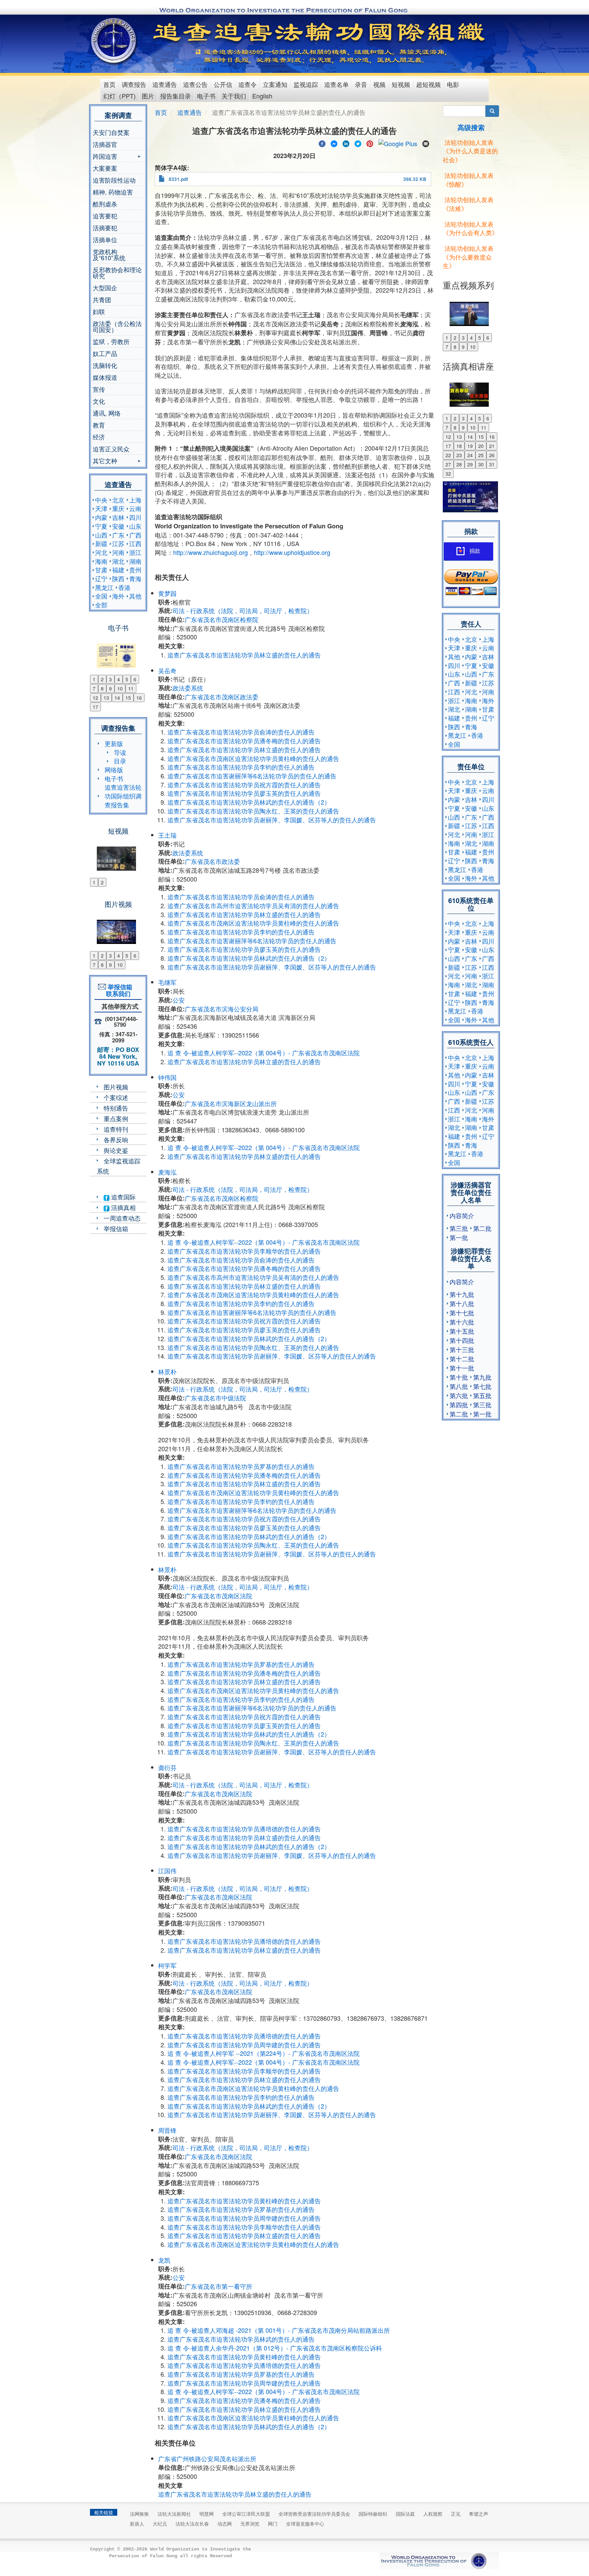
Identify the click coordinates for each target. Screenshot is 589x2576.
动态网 (225, 2524)
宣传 (99, 389)
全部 (101, 605)
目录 (120, 761)
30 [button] (481, 464)
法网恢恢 (139, 2514)
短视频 (401, 84)
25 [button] (481, 455)
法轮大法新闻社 (174, 2514)
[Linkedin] (346, 143)
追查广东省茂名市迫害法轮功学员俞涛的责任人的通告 (241, 732)
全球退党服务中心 (305, 2524)
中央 (101, 500)
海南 (101, 561)
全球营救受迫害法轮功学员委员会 (314, 2514)
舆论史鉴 (116, 1150)
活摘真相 (123, 1207)
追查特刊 (116, 1129)
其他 (135, 596)
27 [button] (448, 464)
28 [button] (459, 464)
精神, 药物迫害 (113, 192)
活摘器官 (105, 144)
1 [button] (94, 679)
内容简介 (462, 1215)
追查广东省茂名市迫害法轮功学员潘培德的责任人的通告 (244, 1829)
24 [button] (470, 455)
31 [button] (492, 464)
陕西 (118, 578)
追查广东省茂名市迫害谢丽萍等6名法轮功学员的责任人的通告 (252, 776)
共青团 (102, 299)
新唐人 (137, 2524)
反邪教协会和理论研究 (117, 273)
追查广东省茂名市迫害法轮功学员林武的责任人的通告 (241, 2339)
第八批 (459, 1386)
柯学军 (167, 1965)
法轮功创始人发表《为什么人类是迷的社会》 (470, 151)
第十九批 (462, 1294)
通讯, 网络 (107, 413)
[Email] (426, 143)
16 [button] (139, 698)
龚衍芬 (167, 1767)
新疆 (101, 543)
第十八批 (462, 1303)
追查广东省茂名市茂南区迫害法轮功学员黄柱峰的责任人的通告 (253, 758)
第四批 (459, 1405)
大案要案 (105, 168)
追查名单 (336, 84)
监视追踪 (306, 84)
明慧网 (207, 2514)
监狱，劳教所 (111, 341)
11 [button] (131, 688)
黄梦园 (167, 593)
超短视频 (428, 84)
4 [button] (119, 679)
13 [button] (106, 698)
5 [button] (127, 679)
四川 (135, 517)
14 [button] (117, 698)
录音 (361, 84)
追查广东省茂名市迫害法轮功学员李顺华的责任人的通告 (244, 1251)
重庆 (118, 508)
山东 (135, 526)
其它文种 (105, 461)
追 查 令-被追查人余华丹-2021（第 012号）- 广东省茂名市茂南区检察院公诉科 (275, 2348)
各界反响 (116, 1139)
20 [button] (481, 446)
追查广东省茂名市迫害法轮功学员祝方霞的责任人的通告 (244, 785)
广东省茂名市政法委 (212, 861)
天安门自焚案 (111, 132)
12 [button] (95, 698)
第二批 (482, 1228)
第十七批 (462, 1313)
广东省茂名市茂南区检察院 (222, 619)
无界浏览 (250, 2524)
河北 (101, 552)
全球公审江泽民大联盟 (246, 2514)
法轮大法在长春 (192, 2524)
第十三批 (462, 1349)
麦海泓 (167, 1172)
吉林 (118, 517)
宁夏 (101, 526)
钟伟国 (167, 1077)
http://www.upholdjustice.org (292, 552)
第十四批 (462, 1340)
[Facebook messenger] (334, 143)
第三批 (459, 1228)
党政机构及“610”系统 (109, 254)
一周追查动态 (122, 1218)
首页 (109, 84)
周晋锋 (167, 2130)
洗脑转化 (105, 365)
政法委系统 (188, 688)
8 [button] (102, 688)
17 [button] (95, 707)
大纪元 (160, 2524)
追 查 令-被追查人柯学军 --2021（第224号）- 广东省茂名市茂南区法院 (263, 2053)
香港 (124, 587)
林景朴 (167, 1371)
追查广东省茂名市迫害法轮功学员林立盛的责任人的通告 (244, 655)
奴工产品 (105, 353)
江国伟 (167, 1871)
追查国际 (123, 1197)
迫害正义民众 (111, 449)
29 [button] (470, 464)
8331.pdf (178, 179)
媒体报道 (105, 377)
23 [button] (459, 455)
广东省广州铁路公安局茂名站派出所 (207, 2458)
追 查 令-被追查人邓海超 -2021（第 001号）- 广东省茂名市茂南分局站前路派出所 (279, 2330)
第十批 (459, 1377)
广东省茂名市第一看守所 (218, 2286)
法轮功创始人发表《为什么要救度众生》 (468, 257)
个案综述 (116, 1097)
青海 (135, 578)
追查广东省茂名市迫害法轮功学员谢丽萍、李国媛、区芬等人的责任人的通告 (272, 820)
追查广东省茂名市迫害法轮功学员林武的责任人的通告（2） (249, 802)
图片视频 (116, 1087)
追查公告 (195, 84)
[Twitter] (358, 143)
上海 (135, 500)
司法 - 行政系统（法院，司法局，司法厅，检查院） (243, 610)
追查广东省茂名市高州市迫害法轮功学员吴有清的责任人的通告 (253, 905)
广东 (118, 535)
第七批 (482, 1386)
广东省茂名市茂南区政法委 (222, 697)
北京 (118, 500)
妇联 (99, 311)
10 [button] (120, 688)
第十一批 (462, 1368)
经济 (99, 437)
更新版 (114, 743)
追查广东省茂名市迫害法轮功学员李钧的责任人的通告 (241, 767)
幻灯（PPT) (119, 96)
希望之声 (479, 2514)
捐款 (475, 551)
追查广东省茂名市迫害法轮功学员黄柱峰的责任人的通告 (244, 2201)
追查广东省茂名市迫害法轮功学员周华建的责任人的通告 (244, 2045)
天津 (101, 508)
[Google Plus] (398, 143)
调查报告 (134, 84)
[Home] (114, 41)
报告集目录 (176, 96)
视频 (379, 84)
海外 (118, 596)
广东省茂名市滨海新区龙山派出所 (231, 1103)
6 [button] (135, 679)
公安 (179, 1000)
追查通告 (165, 84)
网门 (273, 2524)
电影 (453, 84)
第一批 (459, 1237)
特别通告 (116, 1108)
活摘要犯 (105, 228)
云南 (135, 508)
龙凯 (164, 2260)
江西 (135, 543)
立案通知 (275, 84)
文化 (99, 401)
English (262, 96)
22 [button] (448, 455)
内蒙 (101, 517)
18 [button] (459, 446)
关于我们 (234, 96)
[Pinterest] (370, 143)
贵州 (135, 570)
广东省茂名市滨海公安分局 (222, 1009)
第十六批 (462, 1322)
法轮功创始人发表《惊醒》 (468, 180)
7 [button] (94, 688)
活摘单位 (105, 239)
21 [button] (492, 446)
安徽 (118, 526)
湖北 (118, 561)
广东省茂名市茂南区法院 (218, 1596)
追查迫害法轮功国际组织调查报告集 (123, 796)
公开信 (223, 84)
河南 (118, 552)
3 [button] (110, 679)
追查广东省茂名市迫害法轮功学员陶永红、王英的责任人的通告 (253, 811)
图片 (148, 96)
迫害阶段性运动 (114, 180)
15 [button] (128, 698)
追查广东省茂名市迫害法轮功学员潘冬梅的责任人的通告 (244, 741)
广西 (135, 535)
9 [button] (110, 688)
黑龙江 (104, 587)
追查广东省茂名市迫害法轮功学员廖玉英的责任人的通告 (244, 793)
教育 (99, 425)
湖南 (135, 561)
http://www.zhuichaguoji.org (210, 552)
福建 (118, 570)
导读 (120, 752)
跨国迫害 (105, 157)
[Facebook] (322, 143)
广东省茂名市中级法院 (215, 1398)
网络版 (114, 770)
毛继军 (167, 982)
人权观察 (433, 2514)
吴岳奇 (167, 670)
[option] (118, 651)
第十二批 (462, 1359)
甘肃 (101, 570)
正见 (456, 2514)
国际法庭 (405, 2514)
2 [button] (102, 679)
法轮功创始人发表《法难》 (468, 204)
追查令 (247, 84)
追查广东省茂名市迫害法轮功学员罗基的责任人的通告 (241, 1466)
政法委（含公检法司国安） (117, 326)
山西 (101, 535)
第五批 (482, 1395)
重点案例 (116, 1118)
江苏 (118, 543)
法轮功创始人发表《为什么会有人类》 (470, 228)
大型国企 (105, 288)
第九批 (482, 1377)
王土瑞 (167, 835)
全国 (101, 596)
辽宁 (101, 578)
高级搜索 (471, 127)
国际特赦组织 (373, 2514)
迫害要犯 (105, 216)
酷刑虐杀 (105, 204)
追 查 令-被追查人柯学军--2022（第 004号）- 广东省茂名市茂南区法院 (263, 1053)
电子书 (206, 96)
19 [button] (470, 446)
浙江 (135, 552)
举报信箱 (116, 1228)
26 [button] (492, 455)
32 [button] (448, 474)
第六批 (459, 1395)
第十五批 (462, 1331)
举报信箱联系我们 (118, 990)
